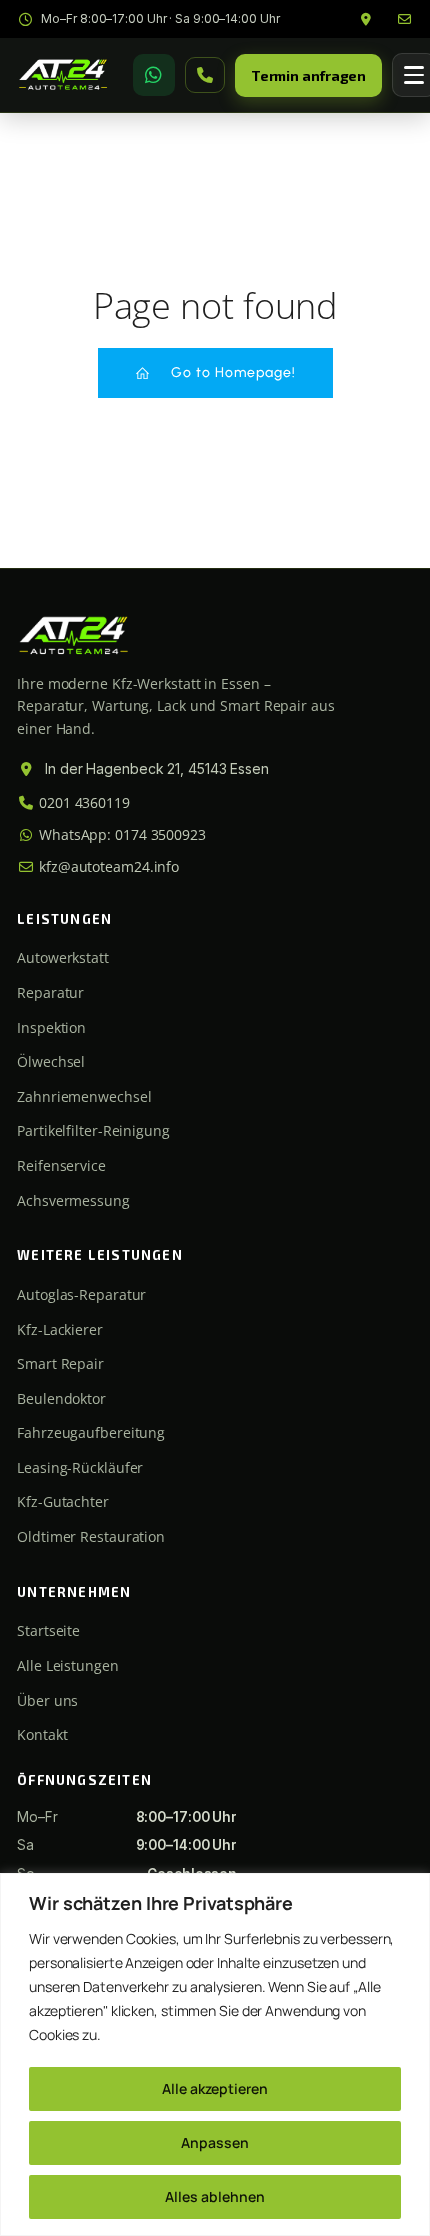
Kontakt (42, 1734)
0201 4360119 (82, 802)
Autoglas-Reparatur (81, 1294)
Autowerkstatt (63, 957)
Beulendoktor (61, 1398)
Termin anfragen (309, 75)
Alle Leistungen (68, 1665)
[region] (215, 2054)
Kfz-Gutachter (63, 1501)
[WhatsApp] (154, 75)
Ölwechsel (51, 1061)
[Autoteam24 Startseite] (63, 75)
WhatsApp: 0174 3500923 (120, 834)
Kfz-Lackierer (60, 1329)
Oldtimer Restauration (91, 1536)
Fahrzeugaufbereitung (91, 1432)
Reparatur (50, 992)
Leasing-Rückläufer (80, 1467)
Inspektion (51, 1027)
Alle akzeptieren (215, 2088)
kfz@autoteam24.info (107, 866)
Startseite (48, 1630)
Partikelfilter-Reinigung (93, 1130)
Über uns (47, 1700)
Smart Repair (60, 1363)
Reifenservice (61, 1165)
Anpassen (215, 2142)
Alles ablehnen (215, 2196)
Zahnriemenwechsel (84, 1096)
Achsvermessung (73, 1200)
